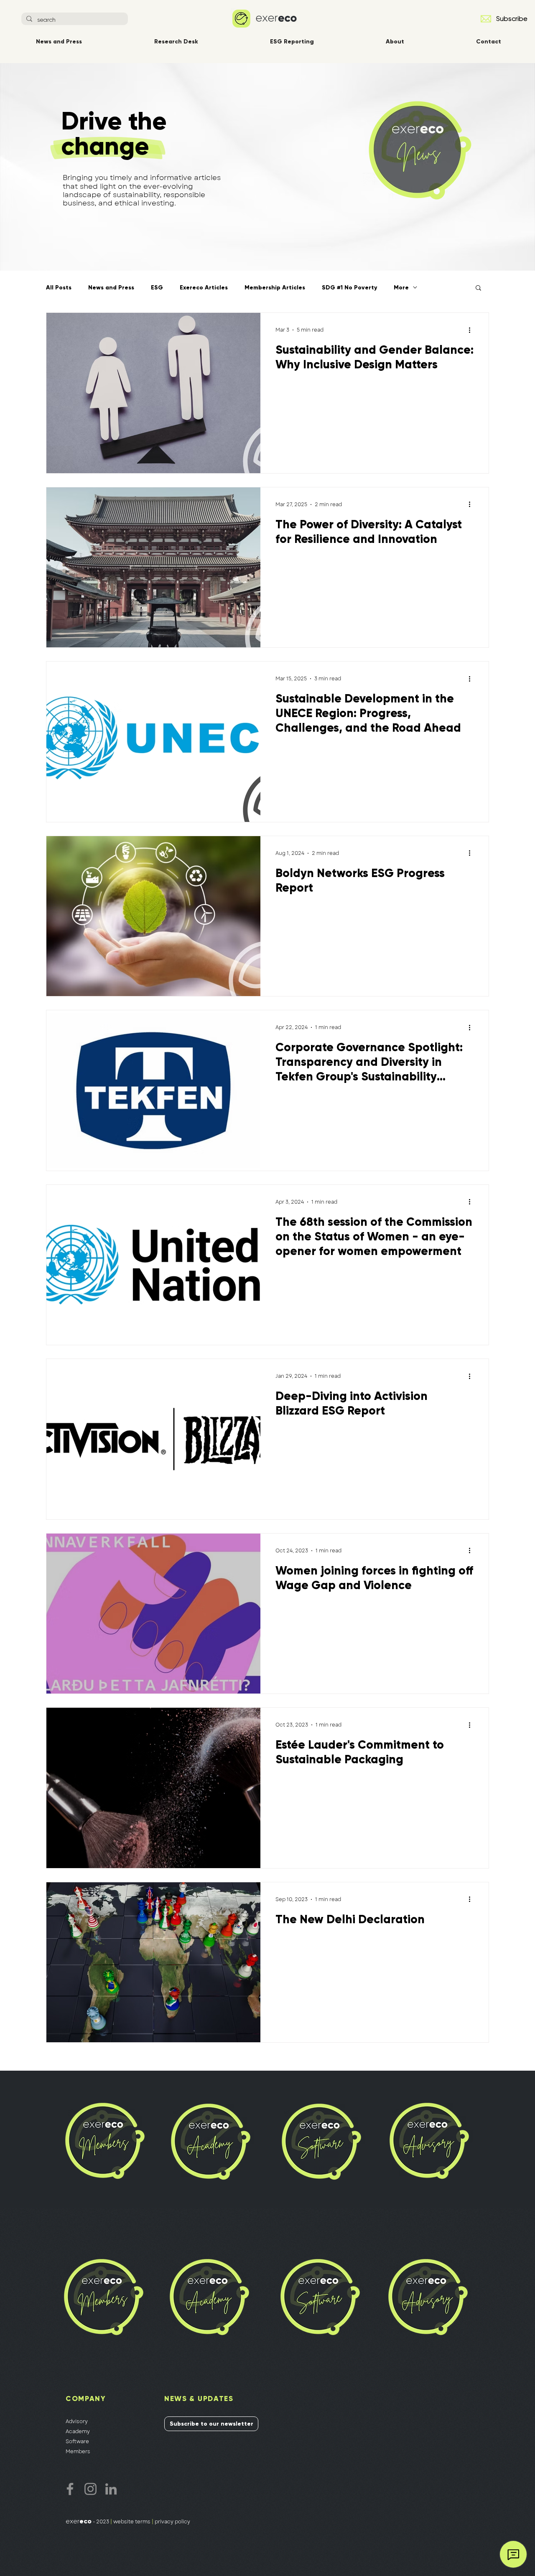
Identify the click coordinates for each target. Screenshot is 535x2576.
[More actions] (472, 330)
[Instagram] (90, 2489)
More (401, 288)
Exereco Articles (204, 288)
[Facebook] (70, 2489)
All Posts (59, 288)
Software (77, 2442)
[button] (486, 19)
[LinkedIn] (111, 2489)
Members (78, 2452)
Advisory (77, 2421)
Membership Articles (275, 288)
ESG (157, 288)
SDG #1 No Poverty (349, 288)
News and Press (111, 288)
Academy (78, 2431)
